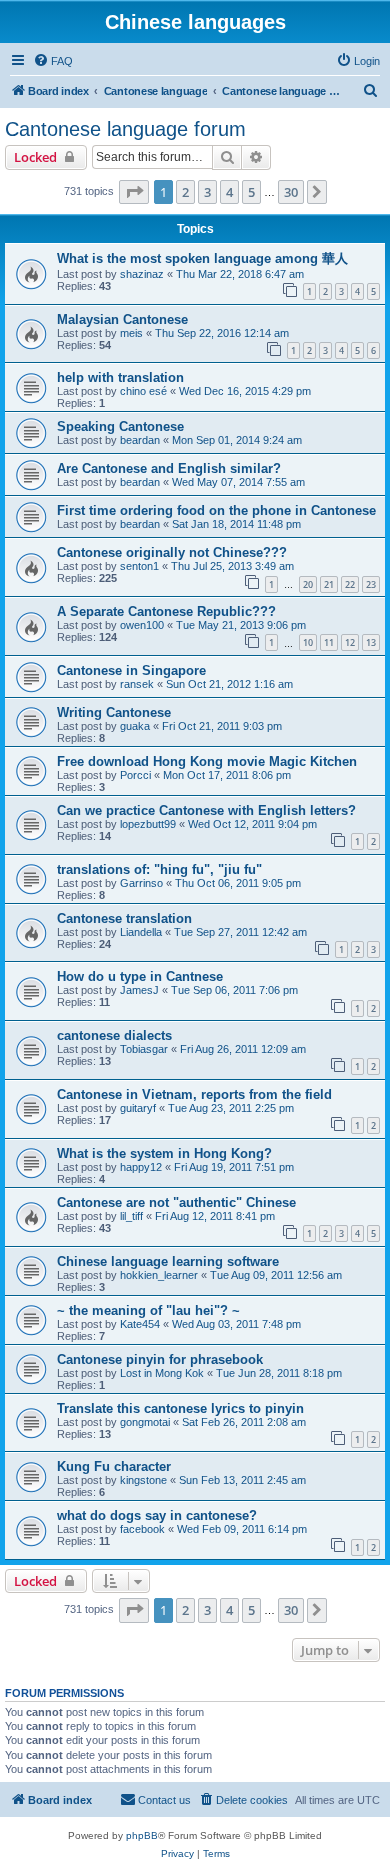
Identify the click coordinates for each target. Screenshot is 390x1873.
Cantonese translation (124, 918)
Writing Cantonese (114, 712)
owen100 (142, 625)
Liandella (141, 932)
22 (350, 584)
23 (371, 584)
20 (308, 584)
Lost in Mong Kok (162, 1373)
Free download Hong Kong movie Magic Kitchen (207, 761)
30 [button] (291, 192)
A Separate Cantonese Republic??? (166, 611)
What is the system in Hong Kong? (164, 1153)
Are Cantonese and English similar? (169, 468)
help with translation (120, 377)
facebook (142, 1529)
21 (329, 584)
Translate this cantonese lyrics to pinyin (180, 1408)
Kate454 (140, 1324)
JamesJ (139, 990)
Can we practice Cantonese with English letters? (206, 810)
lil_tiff (131, 1216)
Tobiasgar (144, 1049)
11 (329, 642)
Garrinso (141, 883)
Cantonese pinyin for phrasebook (160, 1359)
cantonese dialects (114, 1035)
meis (131, 333)
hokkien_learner (159, 1275)
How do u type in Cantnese (140, 976)
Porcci (135, 775)
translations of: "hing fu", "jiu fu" (159, 869)
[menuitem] (53, 61)
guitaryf (138, 1108)
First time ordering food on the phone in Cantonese (216, 510)
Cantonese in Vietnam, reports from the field (194, 1094)
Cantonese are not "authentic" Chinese (176, 1202)
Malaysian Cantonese (122, 319)
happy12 (141, 1167)
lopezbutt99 (148, 824)
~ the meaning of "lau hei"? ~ (148, 1310)
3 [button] (207, 192)
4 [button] (229, 192)
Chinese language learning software (168, 1261)
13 (371, 642)
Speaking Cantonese (120, 426)
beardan (140, 440)
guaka (135, 726)
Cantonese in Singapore (131, 670)
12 (350, 642)
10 (308, 642)
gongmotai (145, 1422)
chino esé (143, 391)
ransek (137, 684)
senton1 (139, 566)
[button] (134, 192)
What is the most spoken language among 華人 (202, 258)
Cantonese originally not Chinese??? (172, 552)
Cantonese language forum (125, 129)
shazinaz (142, 274)
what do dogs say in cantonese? (157, 1515)
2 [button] (185, 192)
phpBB (142, 1835)
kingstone (143, 1480)
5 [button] (251, 192)
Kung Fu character (114, 1466)
